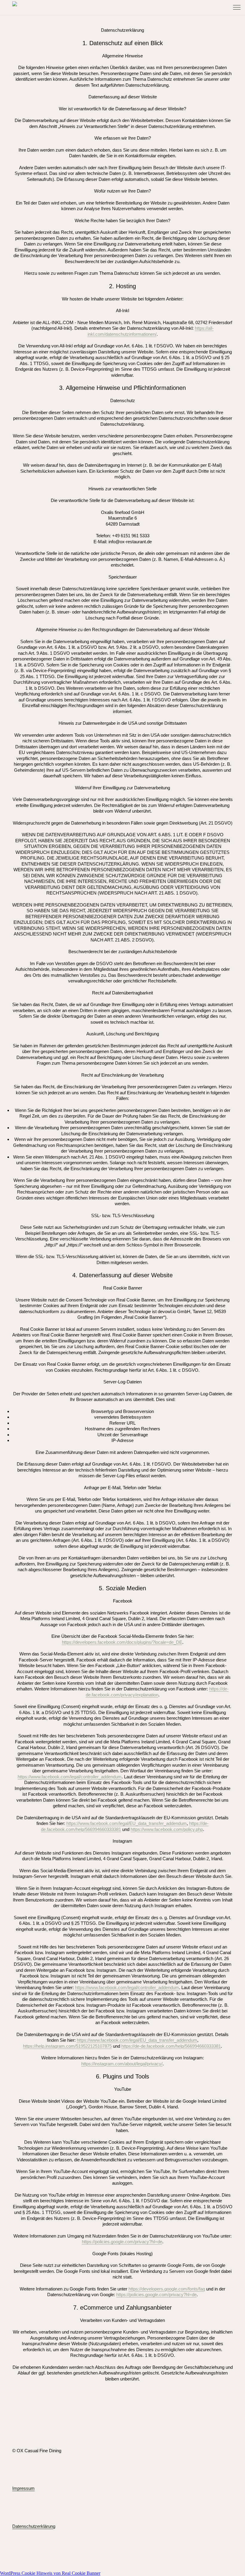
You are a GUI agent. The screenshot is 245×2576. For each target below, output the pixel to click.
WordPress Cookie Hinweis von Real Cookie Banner (50, 2573)
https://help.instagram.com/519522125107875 (67, 2046)
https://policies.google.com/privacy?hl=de (122, 2242)
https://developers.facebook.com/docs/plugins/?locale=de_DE (122, 1642)
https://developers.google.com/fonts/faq (167, 2289)
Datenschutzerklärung (34, 2526)
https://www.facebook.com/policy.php (167, 1829)
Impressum (23, 2488)
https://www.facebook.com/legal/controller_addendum (70, 1777)
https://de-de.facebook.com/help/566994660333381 (171, 2046)
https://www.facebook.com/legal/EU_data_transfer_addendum (127, 1823)
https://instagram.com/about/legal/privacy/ (122, 2064)
